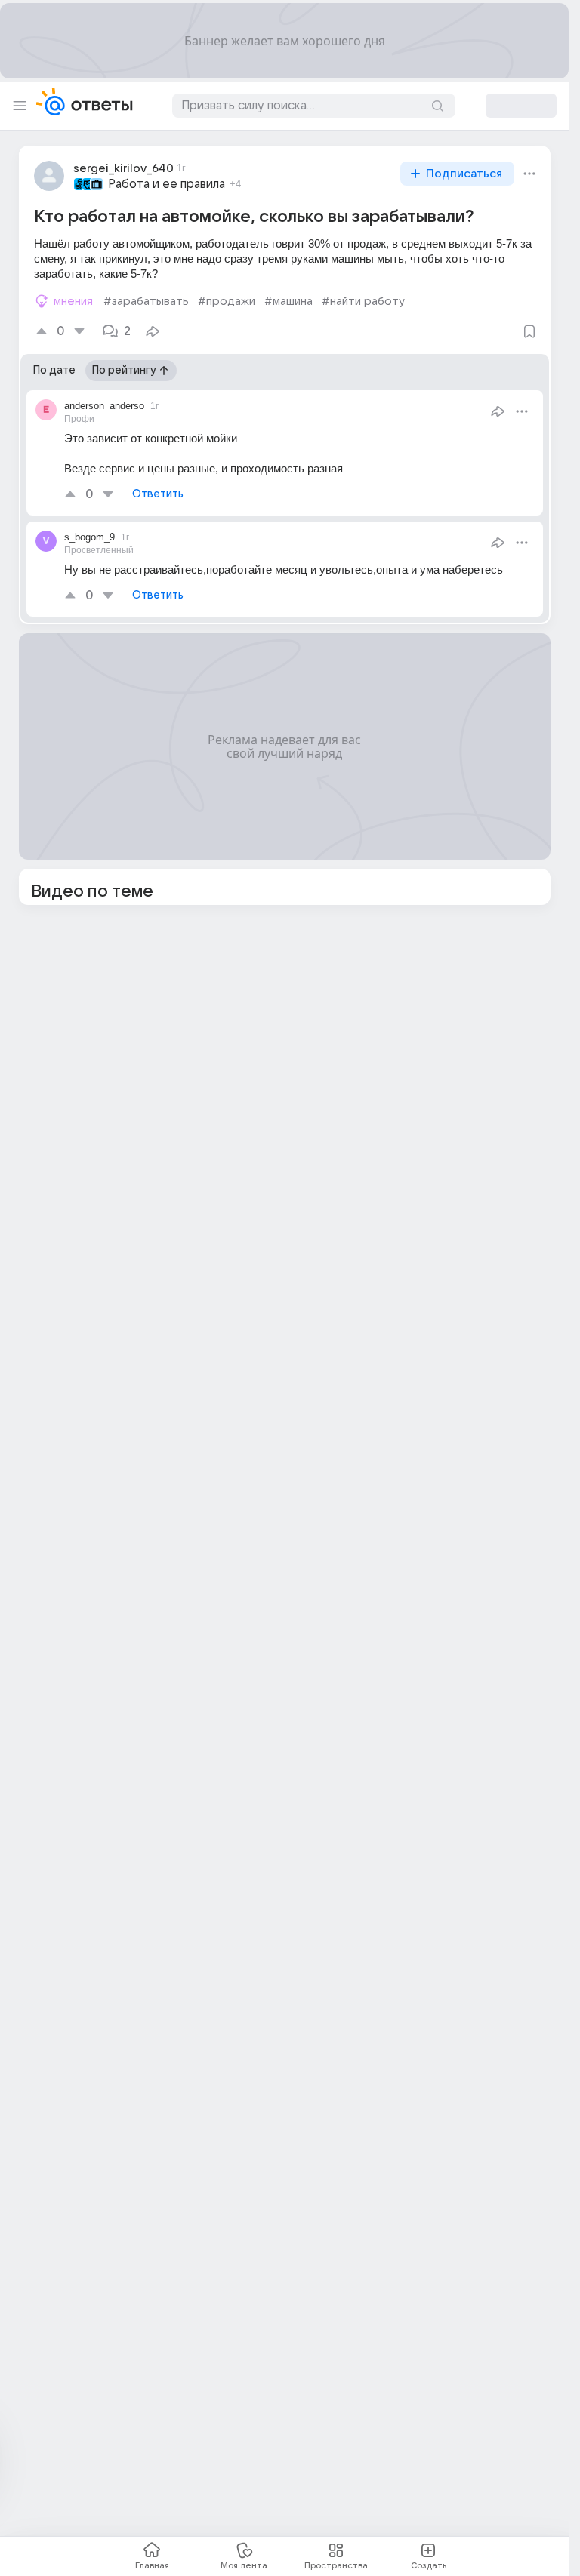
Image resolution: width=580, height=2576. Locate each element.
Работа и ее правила (167, 184)
